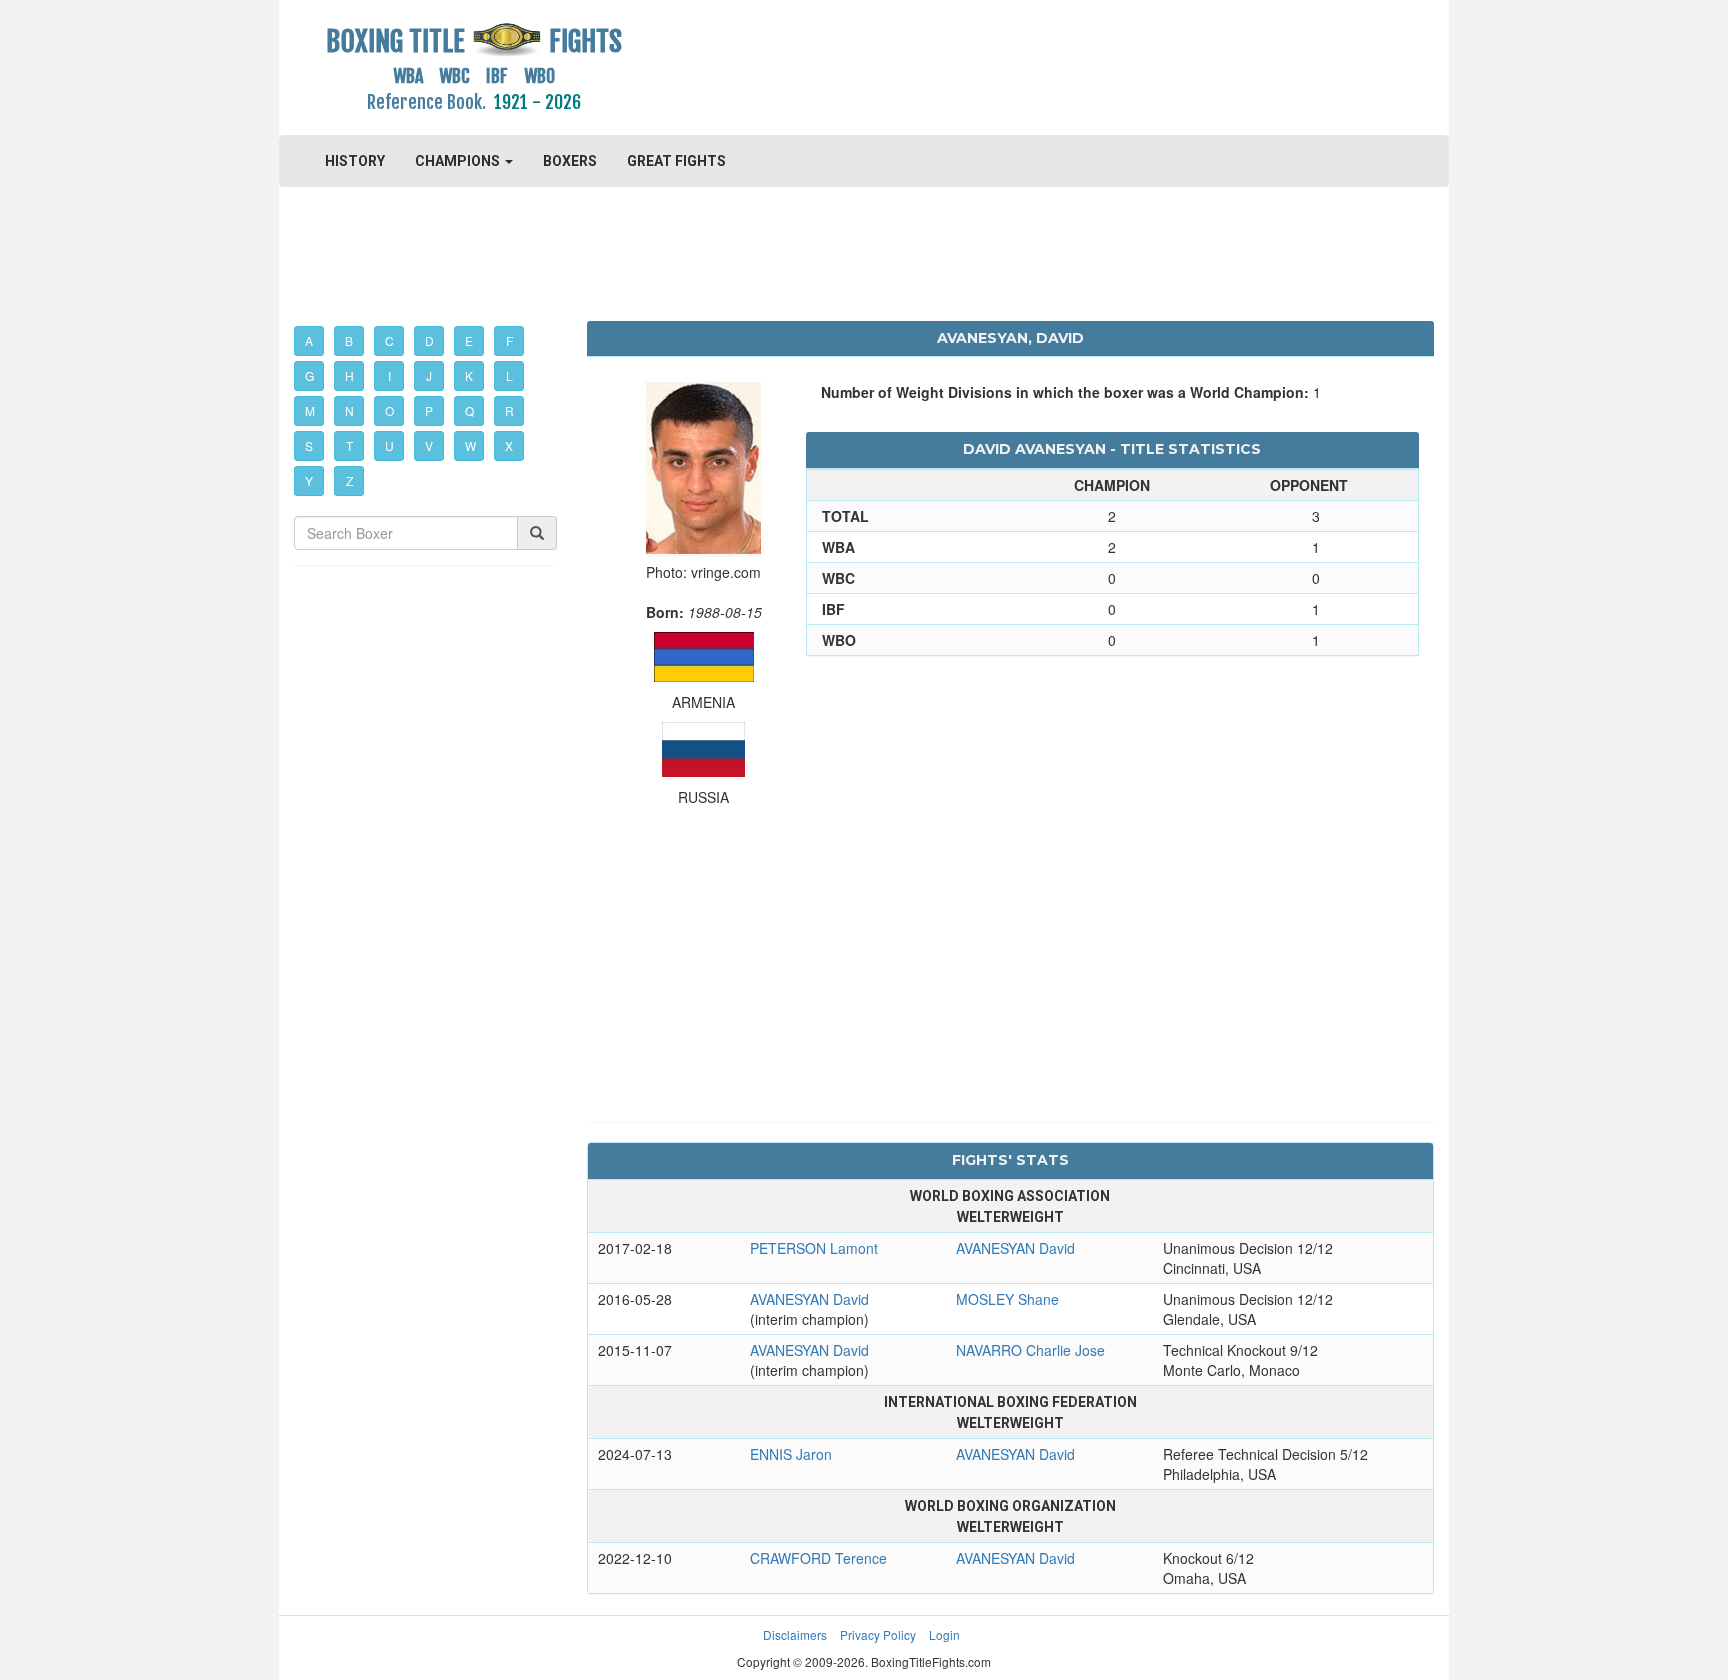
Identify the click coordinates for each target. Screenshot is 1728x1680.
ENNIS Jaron (791, 1454)
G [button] (309, 375)
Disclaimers (795, 1634)
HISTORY (355, 161)
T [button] (349, 445)
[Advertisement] (1010, 65)
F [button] (509, 340)
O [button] (389, 410)
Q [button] (469, 410)
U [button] (389, 445)
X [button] (509, 445)
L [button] (509, 375)
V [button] (429, 445)
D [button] (429, 340)
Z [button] (349, 480)
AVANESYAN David (1015, 1248)
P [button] (429, 410)
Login (944, 1634)
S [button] (309, 445)
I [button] (389, 375)
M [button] (310, 410)
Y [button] (309, 480)
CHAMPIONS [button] (459, 161)
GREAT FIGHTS (676, 161)
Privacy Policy (878, 1634)
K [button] (469, 375)
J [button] (429, 375)
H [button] (349, 375)
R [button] (509, 410)
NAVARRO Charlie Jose (1030, 1350)
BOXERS (570, 161)
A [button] (309, 340)
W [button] (470, 445)
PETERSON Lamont (814, 1248)
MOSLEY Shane (1007, 1299)
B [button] (349, 340)
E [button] (469, 340)
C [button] (389, 340)
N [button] (349, 410)
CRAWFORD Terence (818, 1558)
